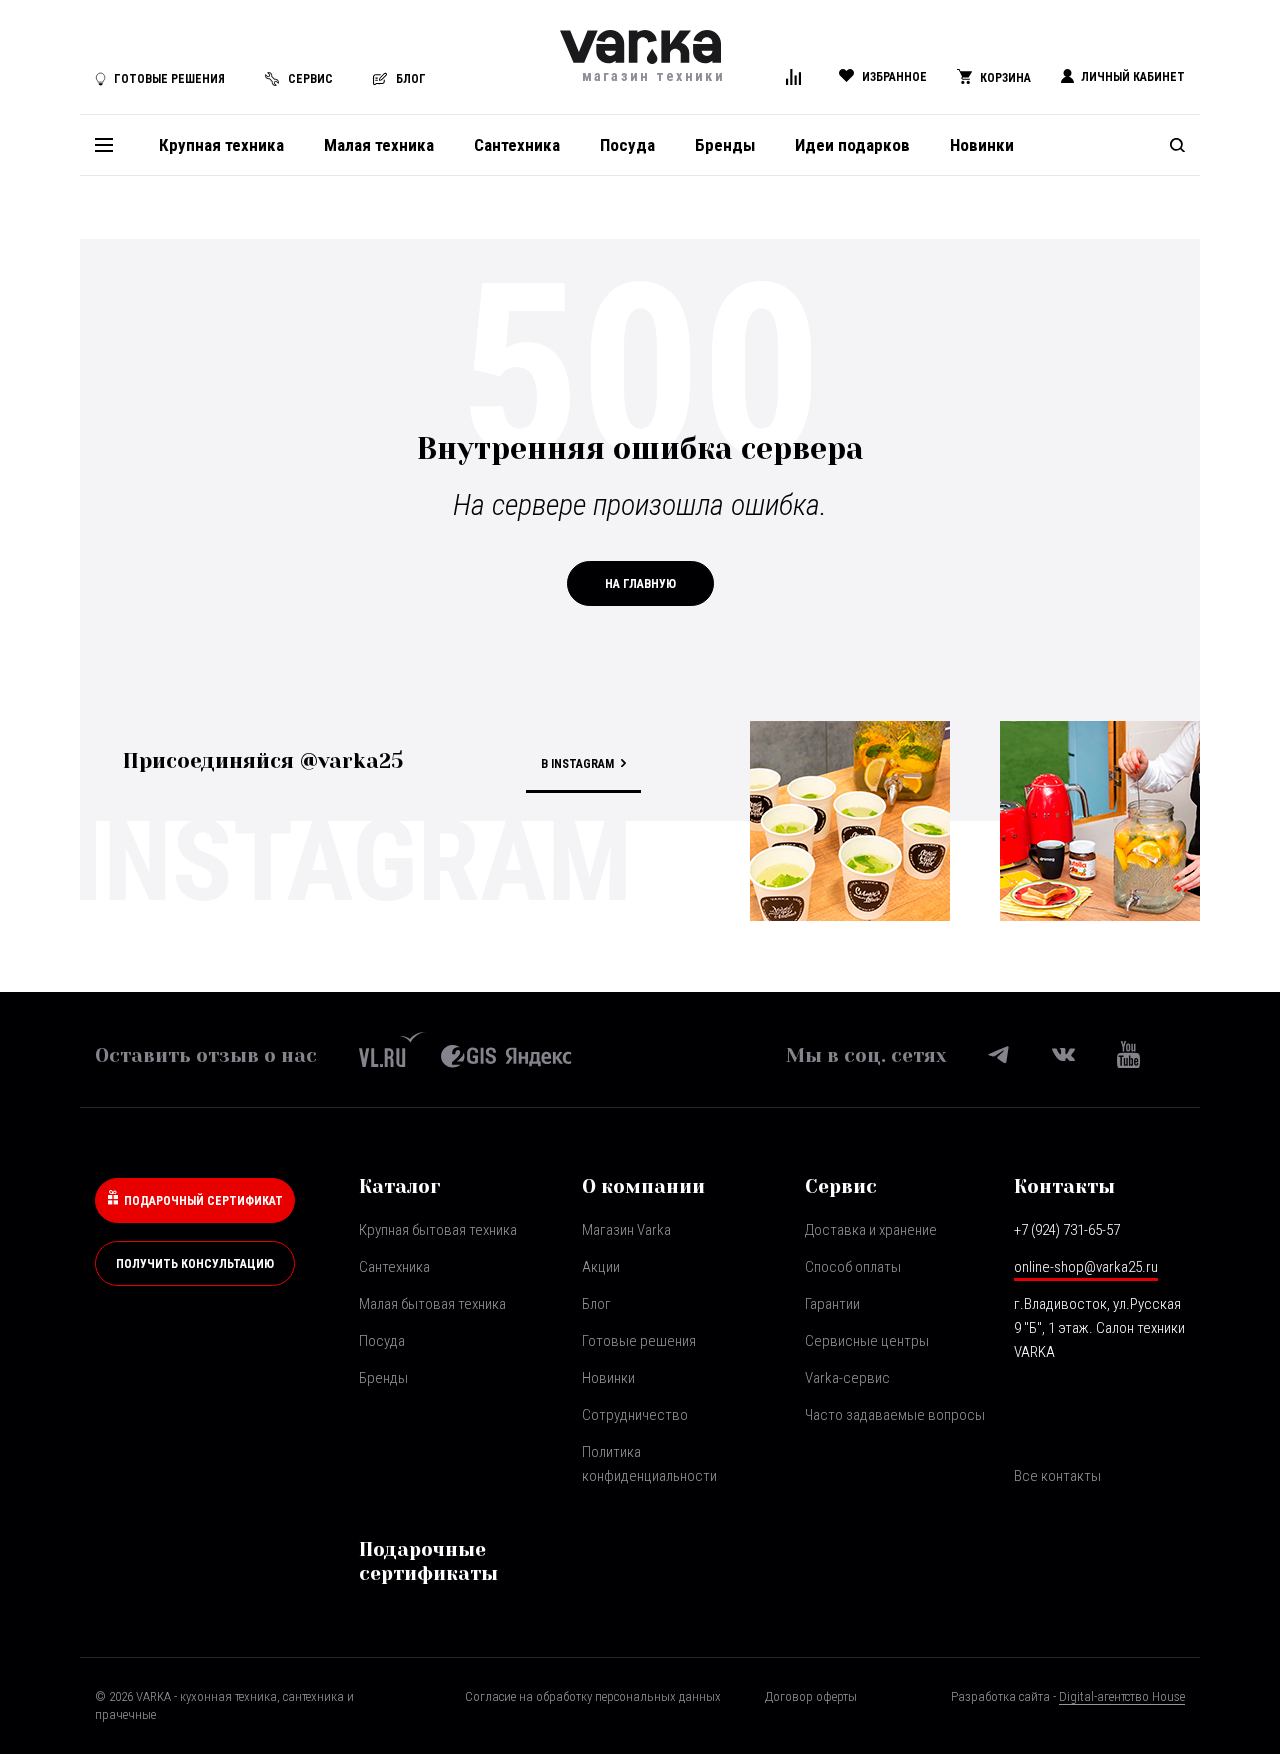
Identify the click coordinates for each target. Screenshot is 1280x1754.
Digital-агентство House (1122, 1696)
